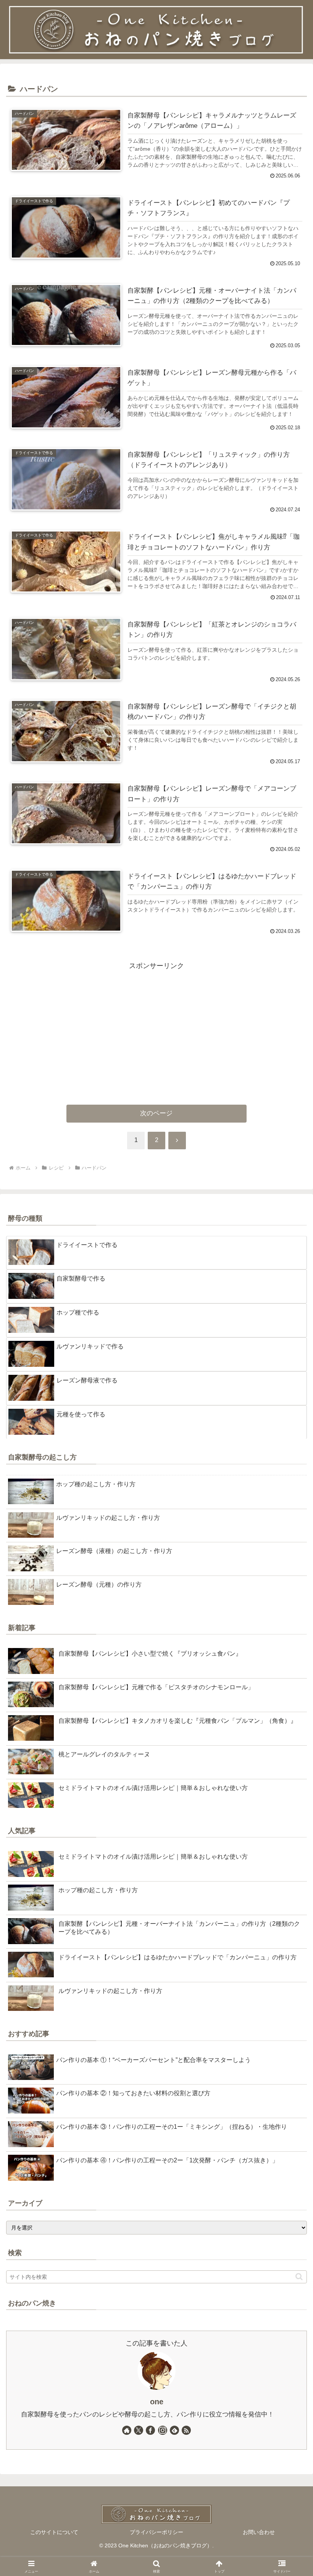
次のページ (156, 1113)
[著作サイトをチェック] (127, 2430)
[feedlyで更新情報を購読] (174, 2430)
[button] (299, 2277)
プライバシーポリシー (156, 2532)
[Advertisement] (156, 1026)
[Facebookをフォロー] (150, 2430)
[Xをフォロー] (139, 2430)
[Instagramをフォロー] (163, 2430)
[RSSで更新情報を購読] (186, 2430)
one (157, 2402)
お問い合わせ (259, 2532)
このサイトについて (54, 2532)
